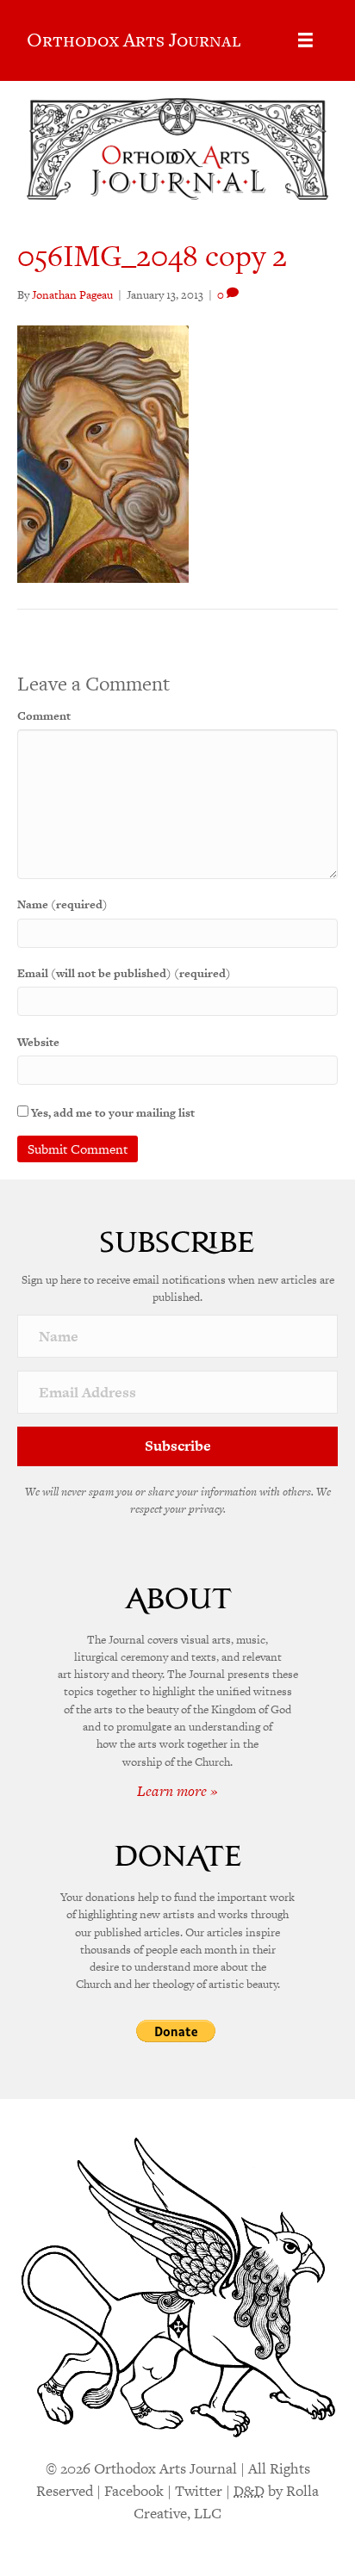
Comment (44, 716)
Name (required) (62, 904)
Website (38, 1042)
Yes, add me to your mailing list (112, 1113)
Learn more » (177, 1791)
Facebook (134, 2491)
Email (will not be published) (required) (124, 973)
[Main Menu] (305, 40)
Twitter (199, 2491)
